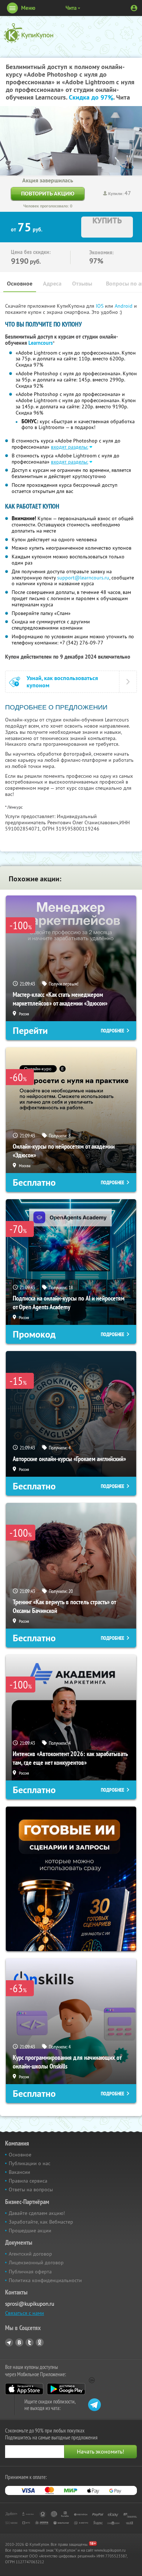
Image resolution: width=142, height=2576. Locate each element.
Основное (20, 284)
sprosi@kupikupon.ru (30, 2304)
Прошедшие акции (30, 2231)
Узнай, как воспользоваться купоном (62, 682)
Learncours (41, 343)
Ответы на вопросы (31, 2189)
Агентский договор (30, 2254)
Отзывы (82, 284)
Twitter (29, 2342)
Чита (71, 8)
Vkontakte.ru (19, 2342)
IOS (100, 306)
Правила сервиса (28, 2181)
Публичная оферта (30, 2272)
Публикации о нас (29, 2163)
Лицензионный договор (36, 2262)
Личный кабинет (134, 8)
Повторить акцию (48, 193)
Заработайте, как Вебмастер (41, 2222)
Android (124, 306)
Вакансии (19, 2172)
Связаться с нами (25, 2313)
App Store (24, 2389)
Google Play (66, 2389)
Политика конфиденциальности (45, 2280)
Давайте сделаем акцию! (37, 2213)
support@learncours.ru (83, 578)
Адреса (52, 284)
